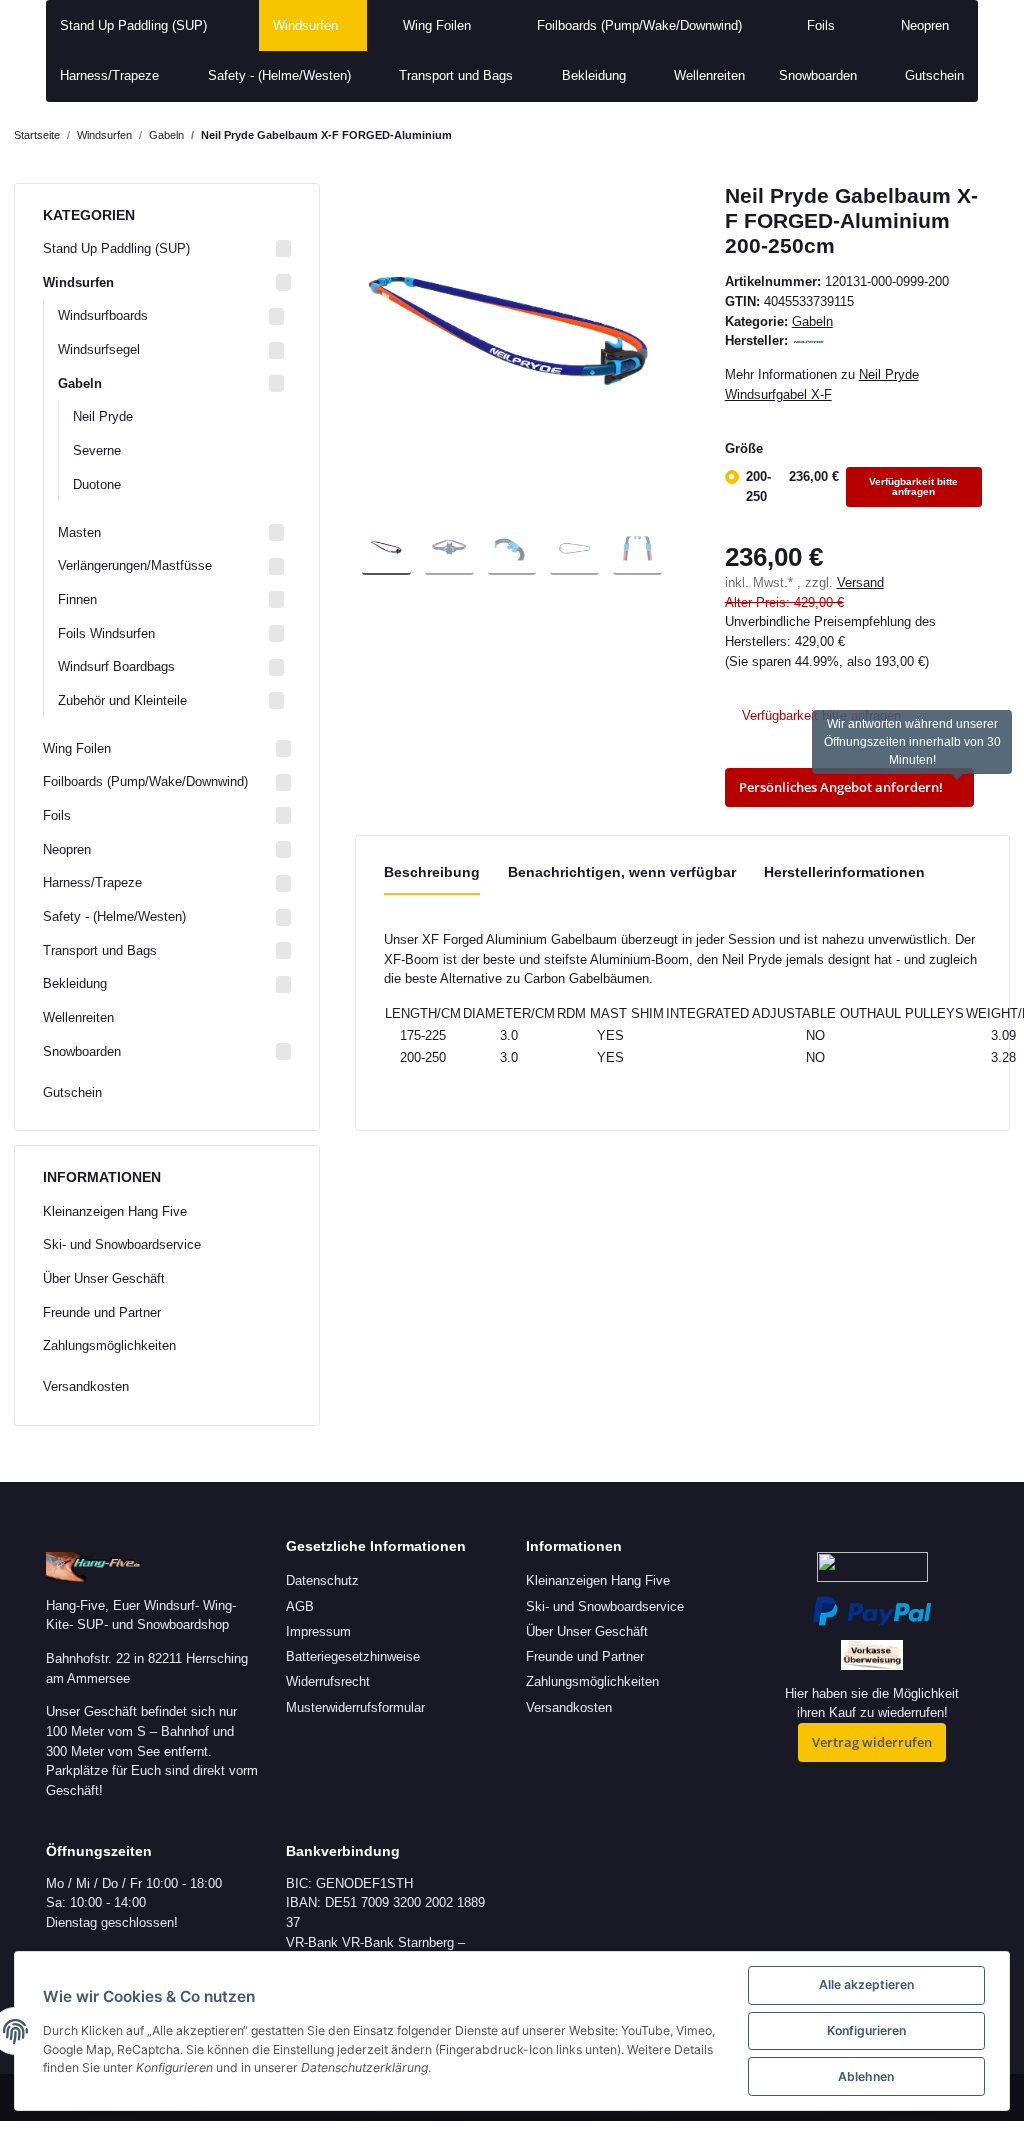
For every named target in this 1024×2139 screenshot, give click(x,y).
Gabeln (812, 321)
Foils (57, 815)
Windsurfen (78, 282)
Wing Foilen (77, 748)
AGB (300, 1606)
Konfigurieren (866, 2030)
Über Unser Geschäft (104, 1278)
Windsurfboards (103, 315)
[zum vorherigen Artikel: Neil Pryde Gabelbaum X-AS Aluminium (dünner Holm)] (953, 135)
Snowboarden (82, 1051)
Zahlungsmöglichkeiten (109, 1345)
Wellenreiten (78, 1017)
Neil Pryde (103, 416)
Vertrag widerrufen (872, 1742)
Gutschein (72, 1092)
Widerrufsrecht (328, 1681)
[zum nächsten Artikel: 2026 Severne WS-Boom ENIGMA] (991, 135)
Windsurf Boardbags (116, 666)
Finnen (77, 599)
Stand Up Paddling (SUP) (116, 248)
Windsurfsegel (99, 349)
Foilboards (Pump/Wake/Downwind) (145, 781)
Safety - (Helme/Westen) (114, 916)
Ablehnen (866, 2076)
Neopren (67, 849)
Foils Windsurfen (106, 633)
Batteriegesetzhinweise (353, 1656)
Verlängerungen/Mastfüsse (135, 565)
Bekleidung (75, 983)
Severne (97, 450)
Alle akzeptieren (866, 1984)
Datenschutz (322, 1580)
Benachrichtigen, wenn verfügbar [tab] (622, 872)
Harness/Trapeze (92, 882)
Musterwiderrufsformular (355, 1707)
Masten (79, 532)
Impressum (318, 1631)
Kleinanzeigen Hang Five (115, 1211)
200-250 (852, 486)
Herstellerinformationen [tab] (844, 872)
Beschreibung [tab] (432, 872)
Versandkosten (86, 1386)
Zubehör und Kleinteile (122, 700)
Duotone (97, 484)
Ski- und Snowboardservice (122, 1244)
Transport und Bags (100, 950)
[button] (167, 249)
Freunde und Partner (102, 1312)
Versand (860, 582)
